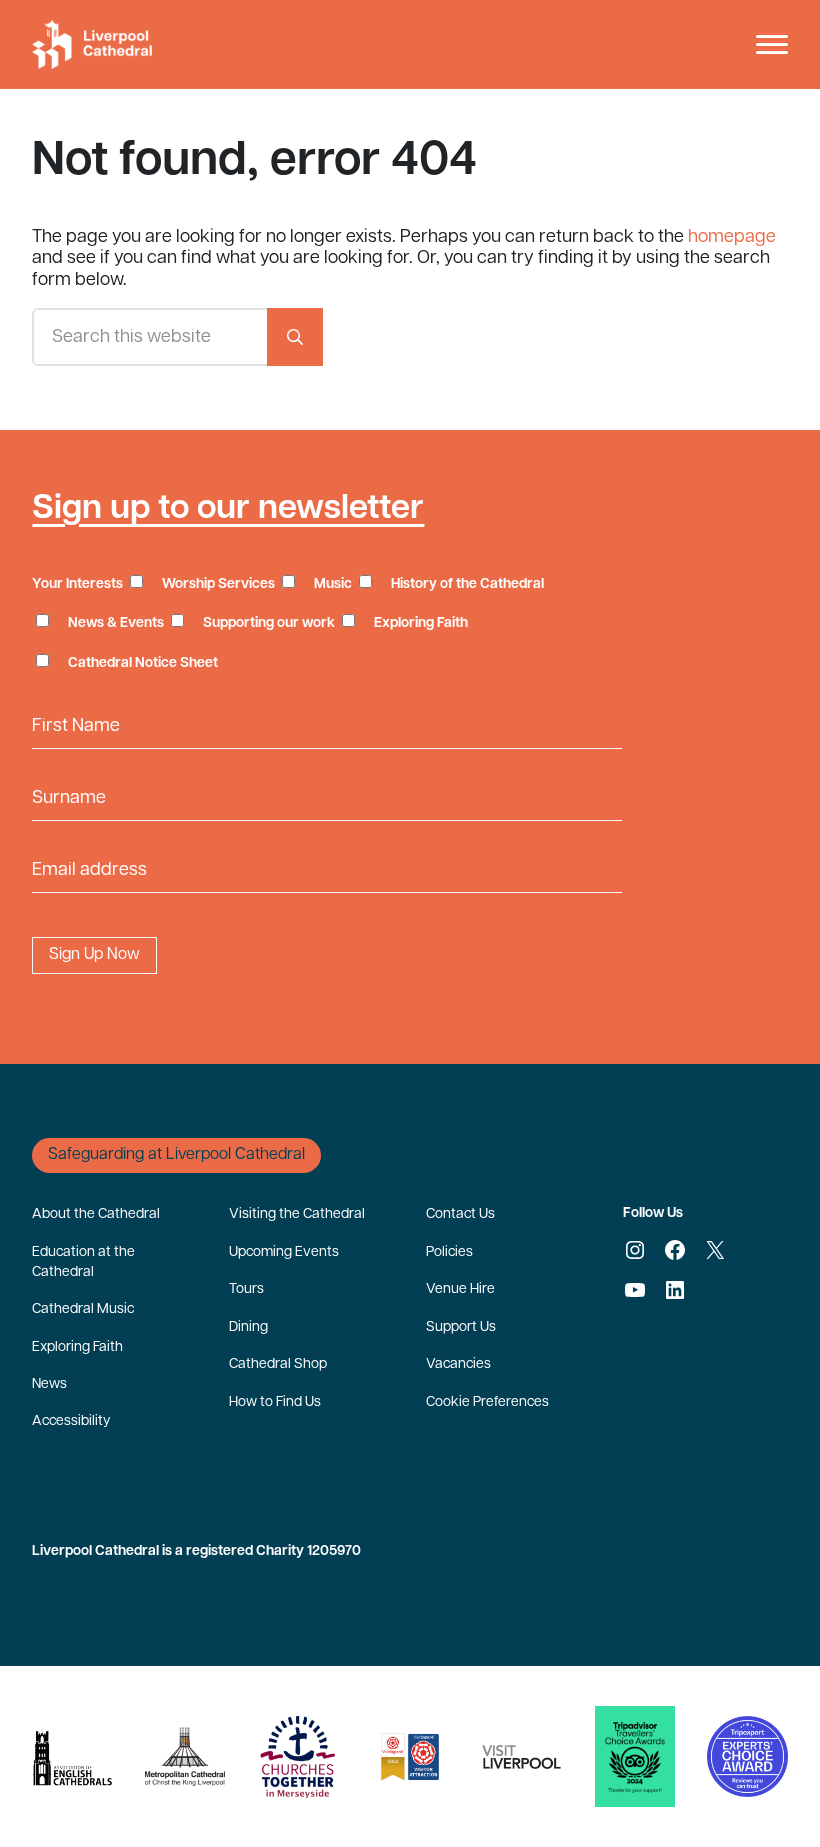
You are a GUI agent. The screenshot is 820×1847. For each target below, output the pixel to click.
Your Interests (77, 584)
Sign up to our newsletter (228, 509)
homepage (732, 238)
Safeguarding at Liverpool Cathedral (176, 1155)
